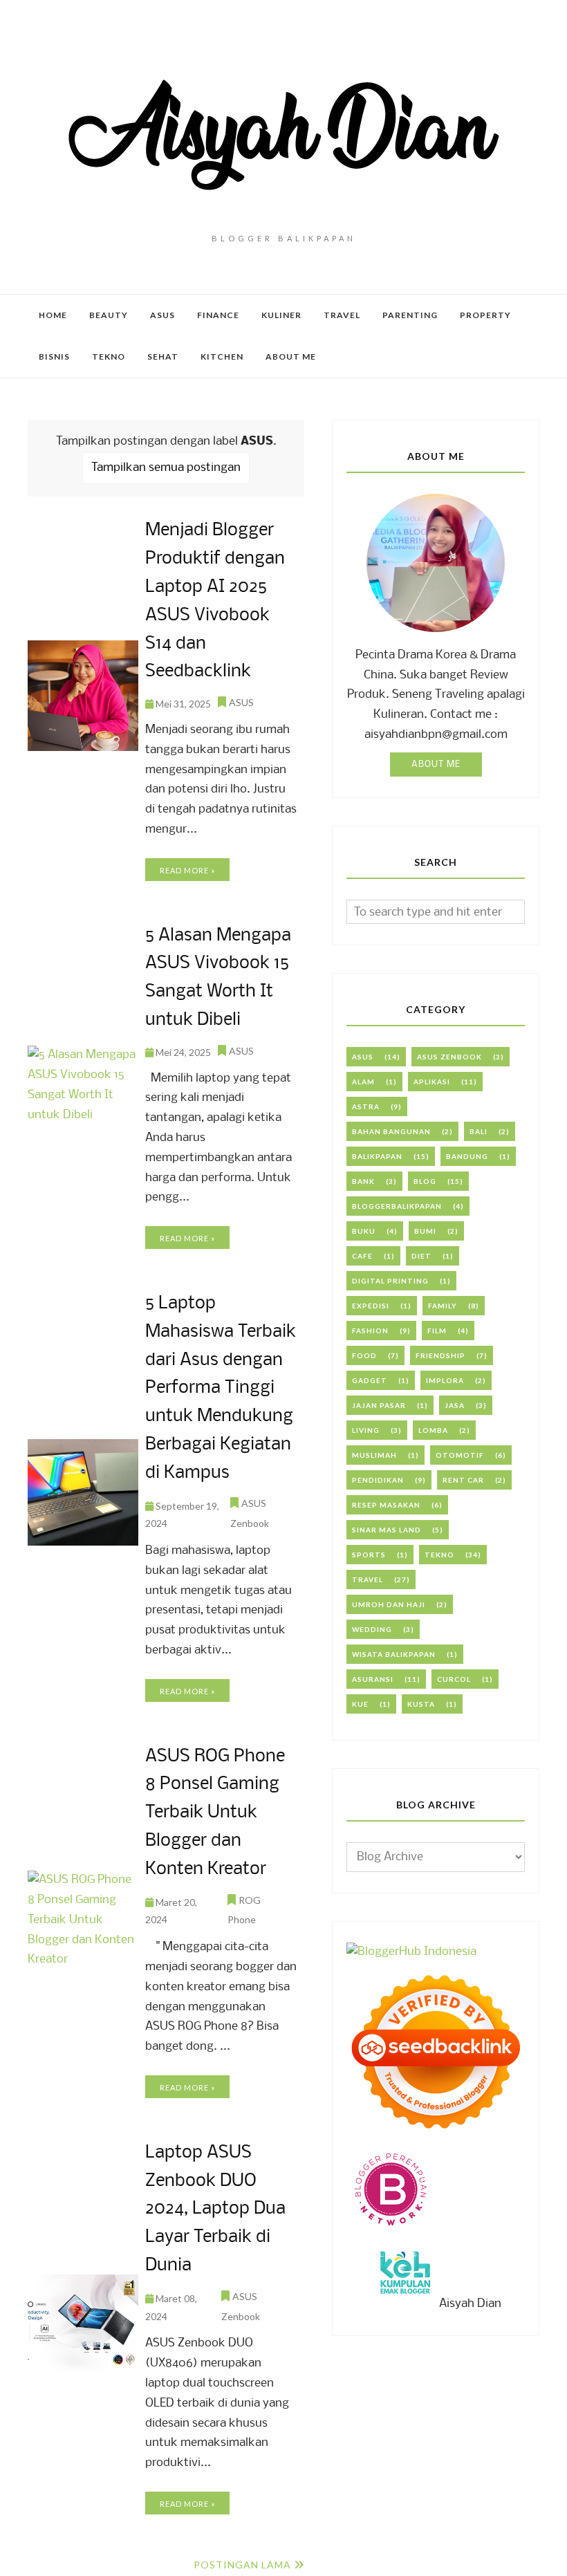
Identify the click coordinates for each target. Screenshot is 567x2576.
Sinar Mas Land (387, 1530)
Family (443, 1306)
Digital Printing (390, 1281)
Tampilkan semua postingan (166, 468)
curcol (454, 1679)
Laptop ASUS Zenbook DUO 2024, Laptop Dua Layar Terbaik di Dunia (215, 2209)
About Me (436, 765)
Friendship (440, 1355)
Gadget (370, 1380)
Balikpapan (377, 1156)
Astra (366, 1106)
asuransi (373, 1679)
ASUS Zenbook (449, 1057)
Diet (421, 1256)
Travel (368, 1579)
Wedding (372, 1629)
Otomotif (460, 1455)
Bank (363, 1181)
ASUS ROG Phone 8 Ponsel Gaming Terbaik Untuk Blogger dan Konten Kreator (215, 1813)
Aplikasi (432, 1082)
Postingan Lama (242, 2565)
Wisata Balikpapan (394, 1654)
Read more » (187, 870)
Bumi (425, 1231)
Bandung (467, 1156)
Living (366, 1430)
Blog (425, 1181)
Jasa (455, 1405)
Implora (445, 1380)
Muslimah (374, 1455)
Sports (369, 1555)
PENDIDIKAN (378, 1480)
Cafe (362, 1256)
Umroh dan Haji (389, 1604)
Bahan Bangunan (391, 1131)
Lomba (433, 1430)
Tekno (439, 1555)
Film (437, 1331)
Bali (478, 1131)
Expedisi (371, 1306)
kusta (421, 1704)
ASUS (241, 702)
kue (360, 1704)
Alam (363, 1082)
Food (364, 1355)
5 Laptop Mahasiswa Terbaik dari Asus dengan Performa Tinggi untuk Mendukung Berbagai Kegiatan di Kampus (221, 1389)
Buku (364, 1231)
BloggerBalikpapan (397, 1206)
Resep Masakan (386, 1505)
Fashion (370, 1331)
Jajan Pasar (379, 1405)
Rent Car (463, 1480)
